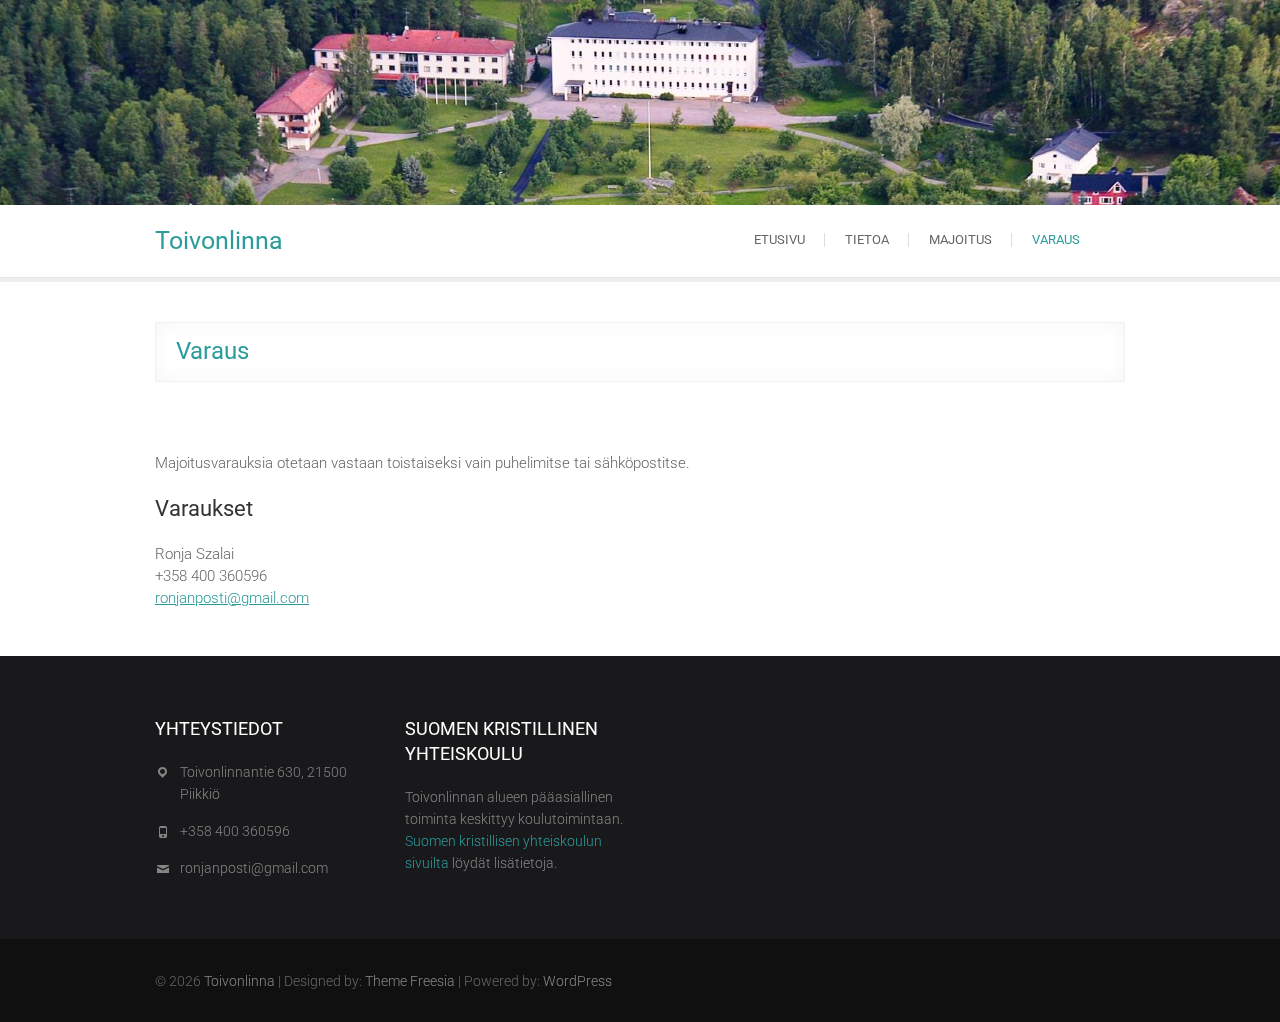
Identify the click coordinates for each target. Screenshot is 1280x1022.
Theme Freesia (410, 981)
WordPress (577, 981)
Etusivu (779, 239)
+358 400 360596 (235, 831)
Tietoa (867, 239)
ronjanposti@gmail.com (232, 598)
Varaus (1056, 239)
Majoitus (960, 239)
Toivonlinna (219, 240)
